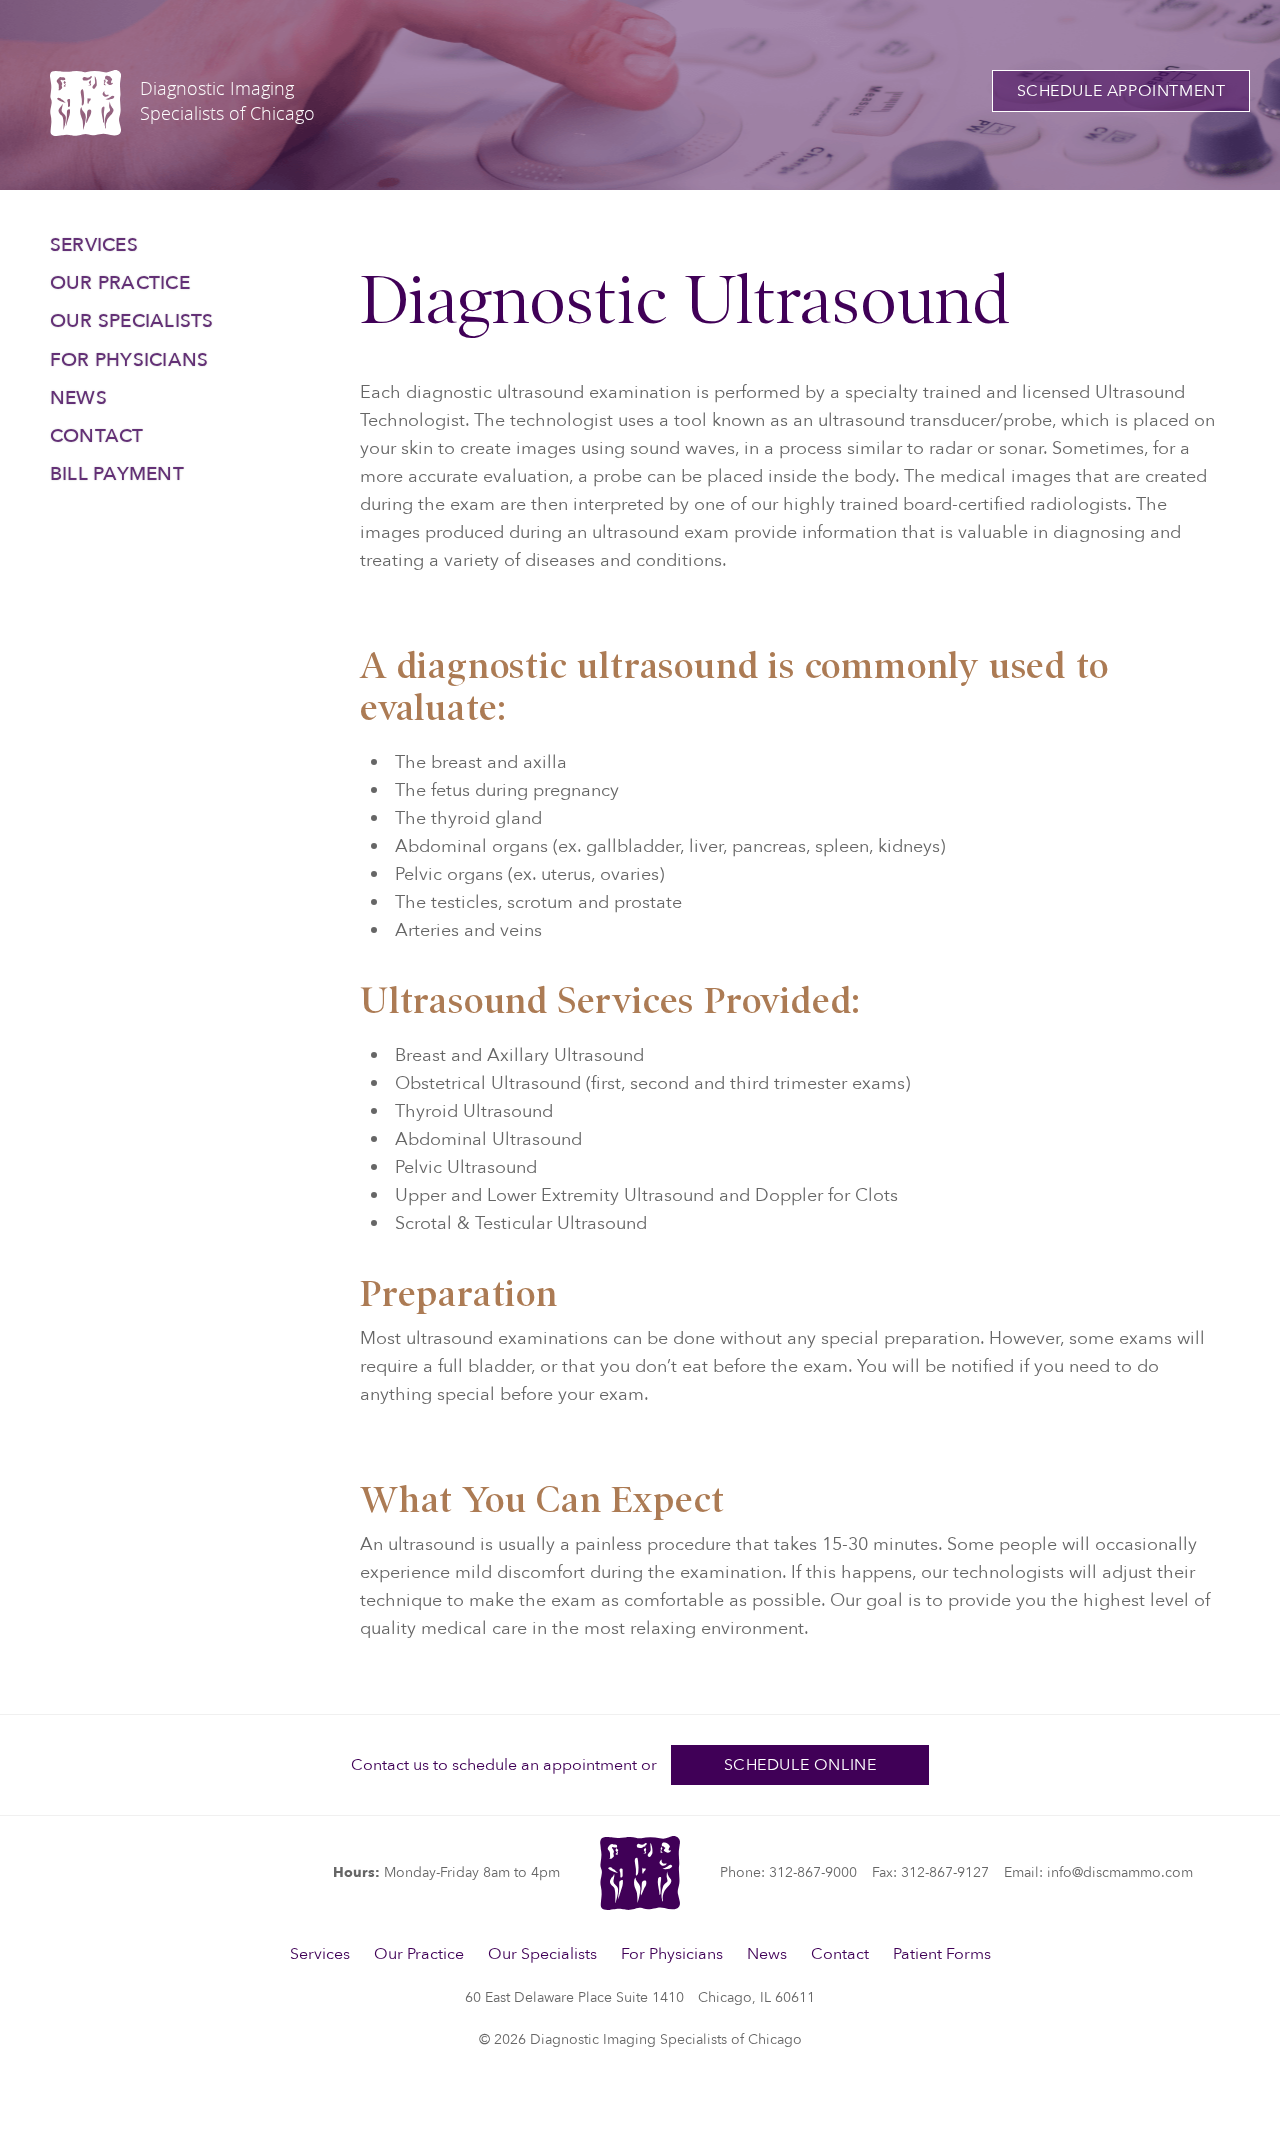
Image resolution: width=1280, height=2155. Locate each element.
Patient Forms (942, 1954)
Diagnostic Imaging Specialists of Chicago (227, 100)
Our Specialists (542, 1954)
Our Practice (419, 1954)
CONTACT (97, 436)
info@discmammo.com (1120, 1872)
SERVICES (94, 245)
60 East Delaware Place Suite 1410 (640, 1997)
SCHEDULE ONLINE (800, 1765)
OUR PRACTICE (120, 283)
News (767, 1954)
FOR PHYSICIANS (129, 360)
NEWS (78, 398)
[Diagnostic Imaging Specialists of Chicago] (85, 103)
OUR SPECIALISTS (132, 321)
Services (320, 1954)
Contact (840, 1954)
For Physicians (672, 1954)
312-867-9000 (813, 1872)
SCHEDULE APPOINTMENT (1121, 91)
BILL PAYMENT (117, 474)
